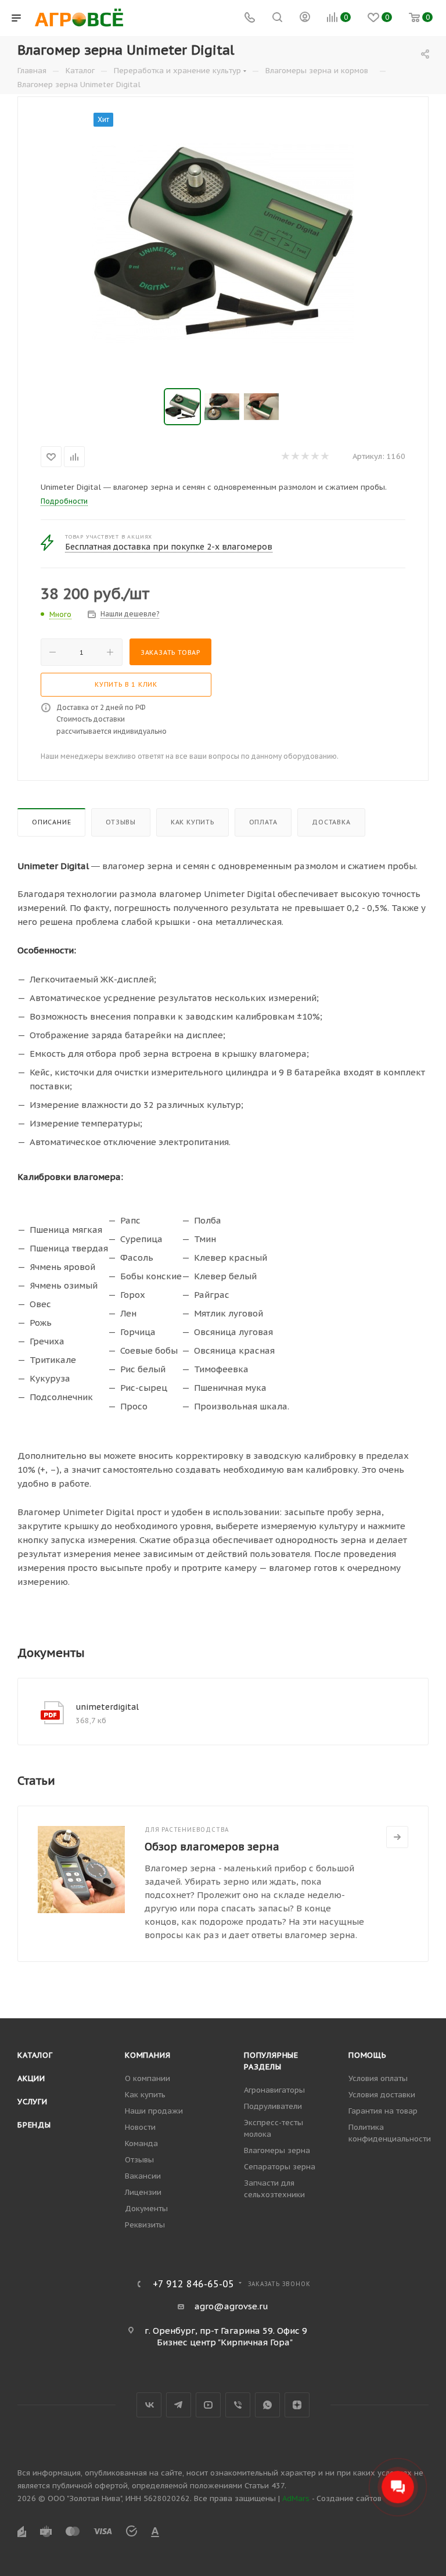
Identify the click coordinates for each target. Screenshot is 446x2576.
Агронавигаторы (274, 2090)
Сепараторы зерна (280, 2167)
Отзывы (121, 822)
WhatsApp (267, 2405)
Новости (140, 2127)
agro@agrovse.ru (231, 2306)
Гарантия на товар (383, 2111)
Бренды (34, 2125)
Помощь (368, 2055)
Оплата (263, 822)
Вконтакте (149, 2405)
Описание (51, 822)
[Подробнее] (397, 1837)
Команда (141, 2143)
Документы (146, 2209)
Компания (148, 2055)
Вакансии (143, 2176)
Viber (238, 2405)
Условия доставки (382, 2095)
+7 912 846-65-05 (193, 2284)
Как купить (193, 822)
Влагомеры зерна (277, 2150)
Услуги (33, 2102)
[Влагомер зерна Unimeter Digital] (223, 243)
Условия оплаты (378, 2078)
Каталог (35, 2055)
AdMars (296, 2498)
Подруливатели (273, 2106)
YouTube (208, 2405)
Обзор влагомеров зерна (212, 1847)
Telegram (179, 2405)
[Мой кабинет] (305, 18)
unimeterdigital (107, 1707)
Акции (31, 2078)
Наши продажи (154, 2111)
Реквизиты (145, 2225)
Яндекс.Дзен (297, 2405)
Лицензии (143, 2192)
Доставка (331, 822)
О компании (148, 2078)
